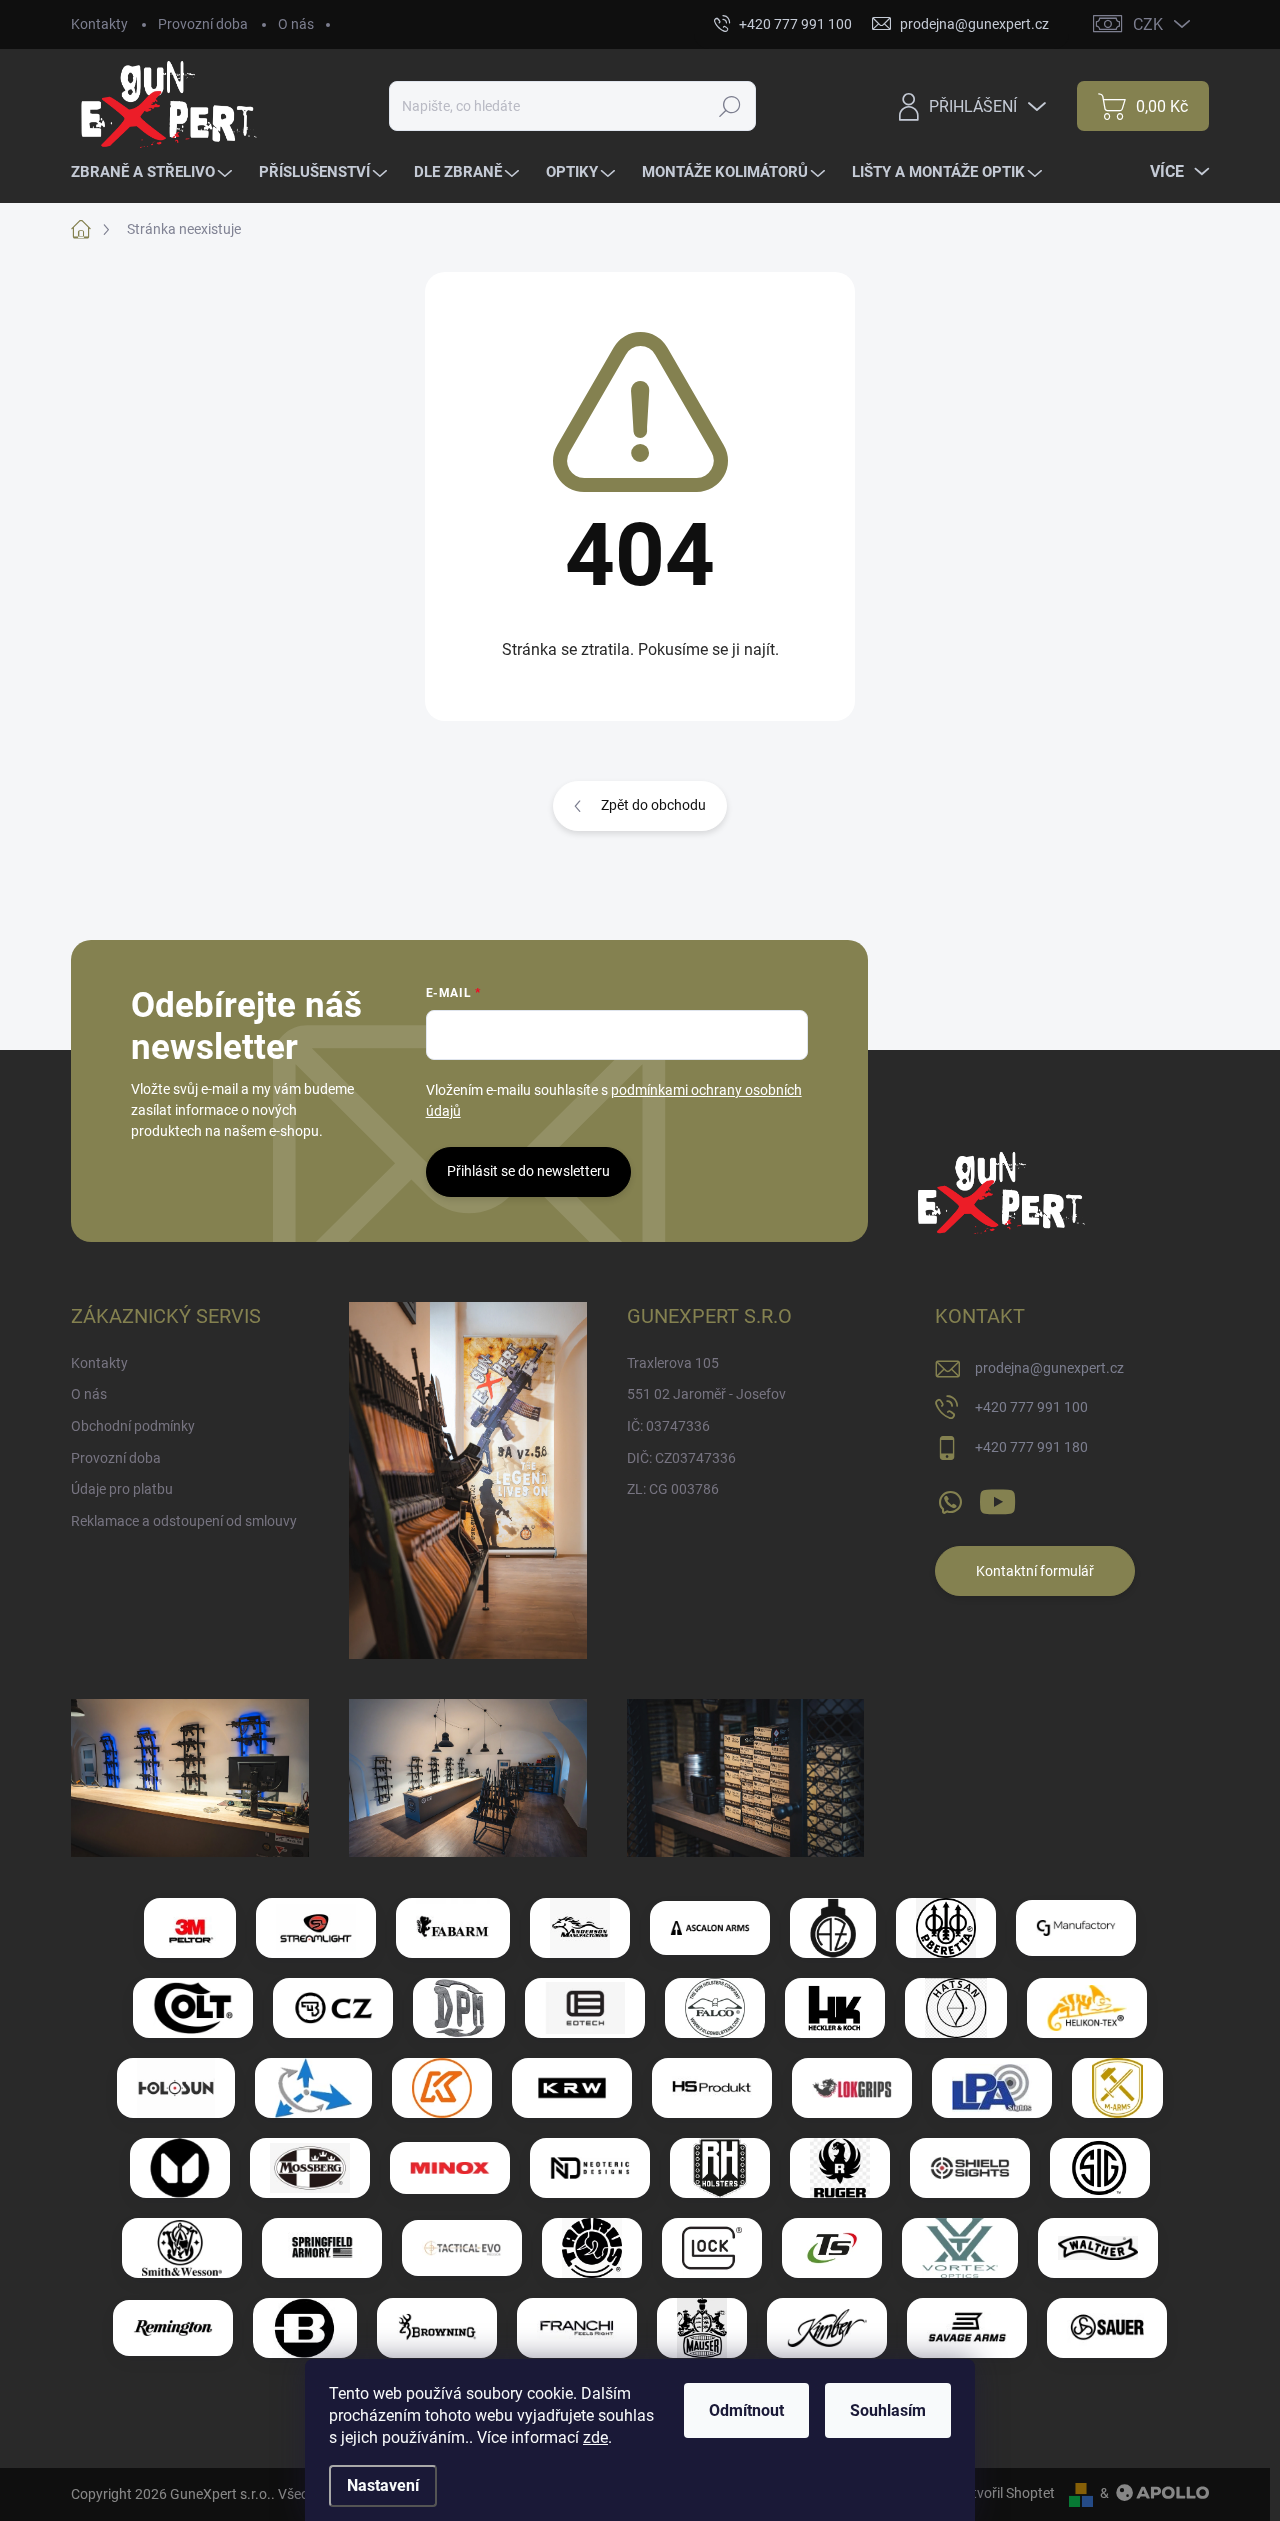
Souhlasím (888, 2410)
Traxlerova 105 (673, 1363)
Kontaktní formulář (1035, 1571)
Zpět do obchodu (653, 805)
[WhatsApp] (950, 1498)
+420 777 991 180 (1031, 1447)
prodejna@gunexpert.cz (1049, 1368)
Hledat (730, 106)
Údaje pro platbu (122, 1489)
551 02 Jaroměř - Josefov (706, 1394)
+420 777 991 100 (1031, 1407)
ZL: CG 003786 (673, 1489)
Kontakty (99, 24)
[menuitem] (154, 172)
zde (595, 2437)
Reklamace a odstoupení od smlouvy (184, 1521)
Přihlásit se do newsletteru (528, 1171)
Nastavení (383, 2485)
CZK (1148, 24)
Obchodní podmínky (133, 1426)
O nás (296, 24)
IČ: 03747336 (668, 1426)
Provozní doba (203, 24)
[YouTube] (997, 1498)
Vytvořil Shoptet (1005, 2493)
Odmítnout (746, 2410)
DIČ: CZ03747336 (681, 1458)
